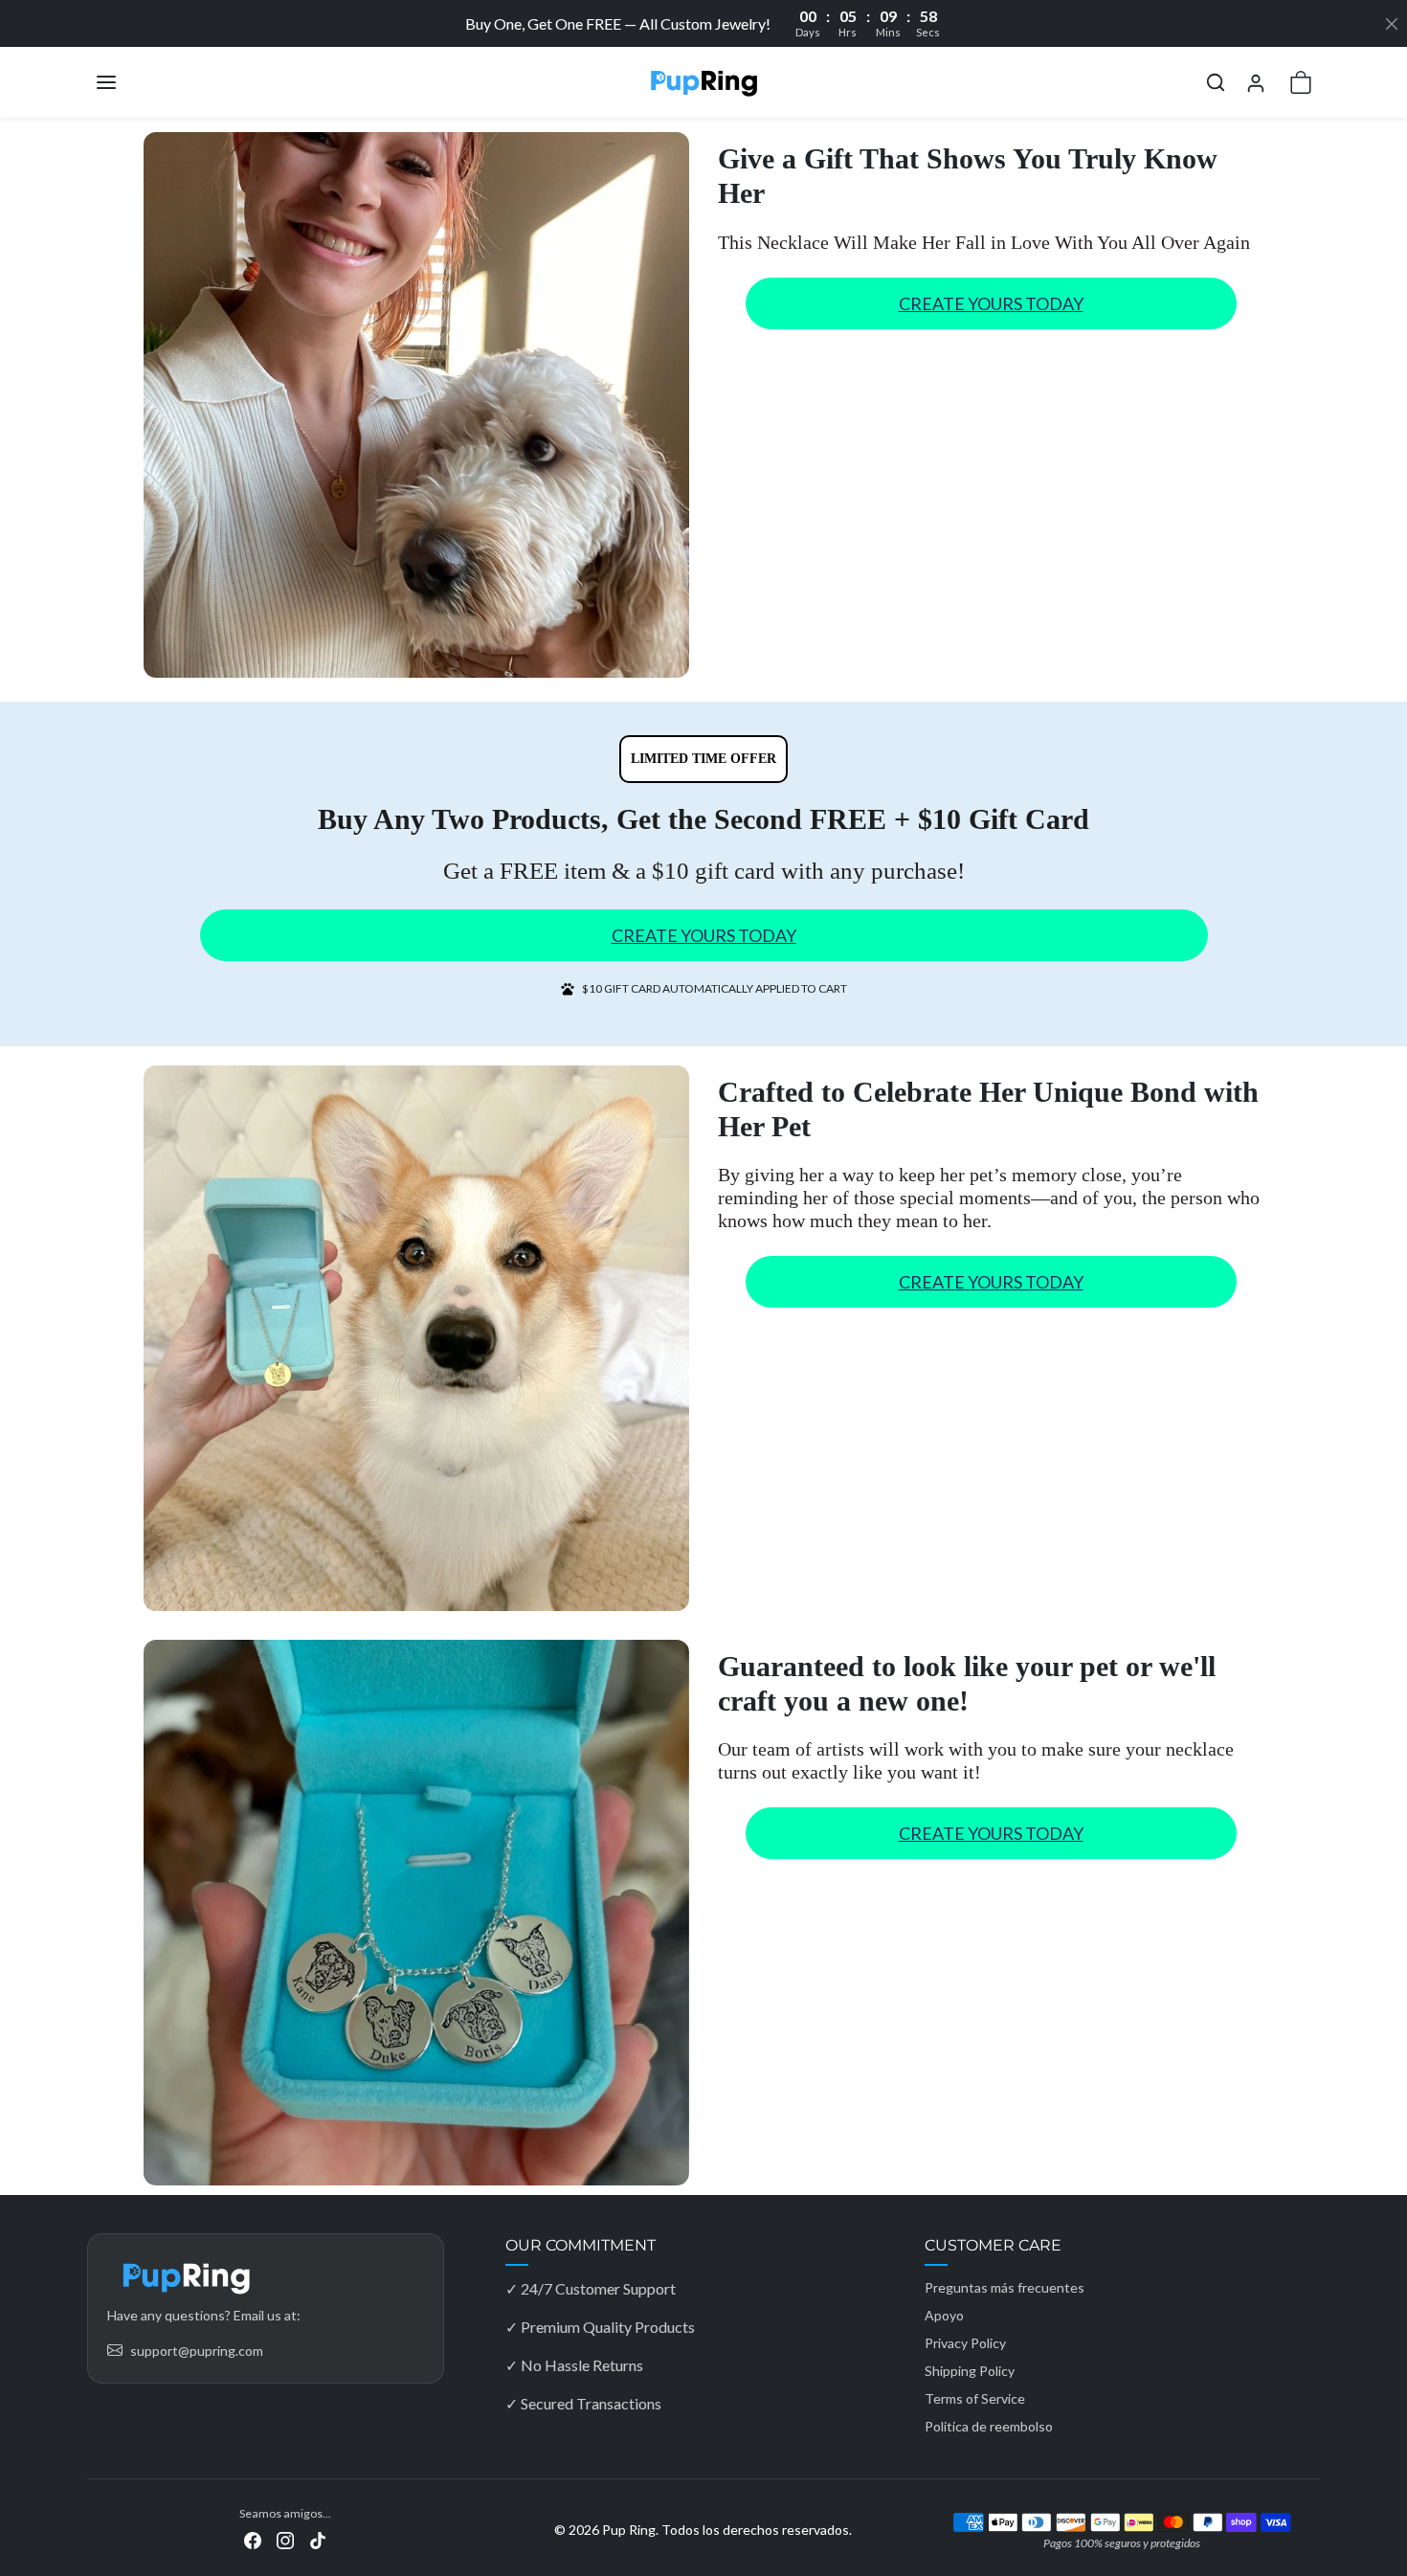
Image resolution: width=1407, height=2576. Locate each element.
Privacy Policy (965, 2343)
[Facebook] (253, 2538)
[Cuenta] (1256, 83)
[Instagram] (285, 2538)
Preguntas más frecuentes (1005, 2287)
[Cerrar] (1392, 24)
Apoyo (944, 2315)
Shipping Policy (970, 2371)
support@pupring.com (197, 2351)
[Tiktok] (318, 2538)
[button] (125, 82)
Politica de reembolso (989, 2426)
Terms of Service (975, 2398)
